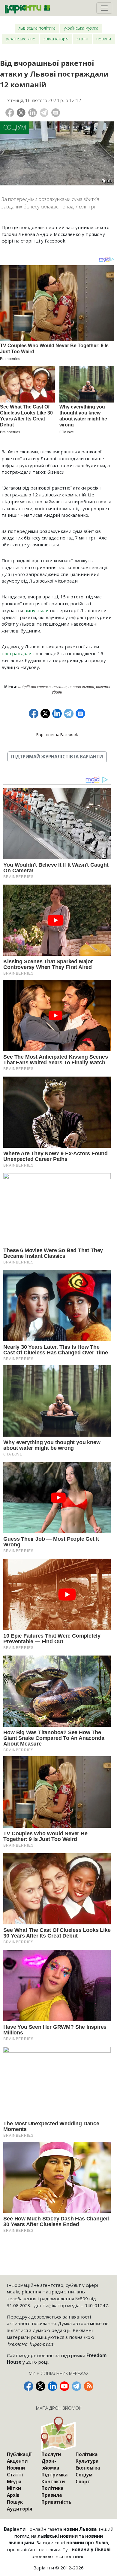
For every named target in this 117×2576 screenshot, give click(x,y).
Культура (87, 2461)
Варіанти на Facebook (57, 734)
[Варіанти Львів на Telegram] (76, 2386)
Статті (82, 39)
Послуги (51, 2454)
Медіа (14, 2482)
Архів (13, 2495)
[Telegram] (44, 113)
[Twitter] (21, 113)
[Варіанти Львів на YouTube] (64, 2386)
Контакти (53, 2482)
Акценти (17, 2461)
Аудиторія (19, 2509)
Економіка (88, 2468)
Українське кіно (21, 39)
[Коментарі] (56, 113)
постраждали (16, 653)
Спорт (83, 2482)
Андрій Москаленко (34, 687)
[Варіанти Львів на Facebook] (28, 2386)
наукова (60, 687)
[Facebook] (10, 113)
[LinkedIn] (33, 113)
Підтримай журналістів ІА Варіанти (57, 757)
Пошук (15, 2502)
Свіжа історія (56, 39)
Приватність (56, 2502)
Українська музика (81, 28)
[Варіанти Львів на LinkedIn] (52, 2386)
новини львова (81, 687)
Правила (52, 2495)
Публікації (19, 2454)
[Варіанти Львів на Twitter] (40, 2386)
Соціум (15, 127)
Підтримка (54, 2475)
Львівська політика (37, 28)
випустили (36, 610)
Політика (52, 2488)
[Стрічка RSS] (88, 2386)
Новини (104, 39)
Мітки (14, 2488)
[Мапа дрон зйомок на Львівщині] (59, 2434)
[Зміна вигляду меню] (104, 8)
